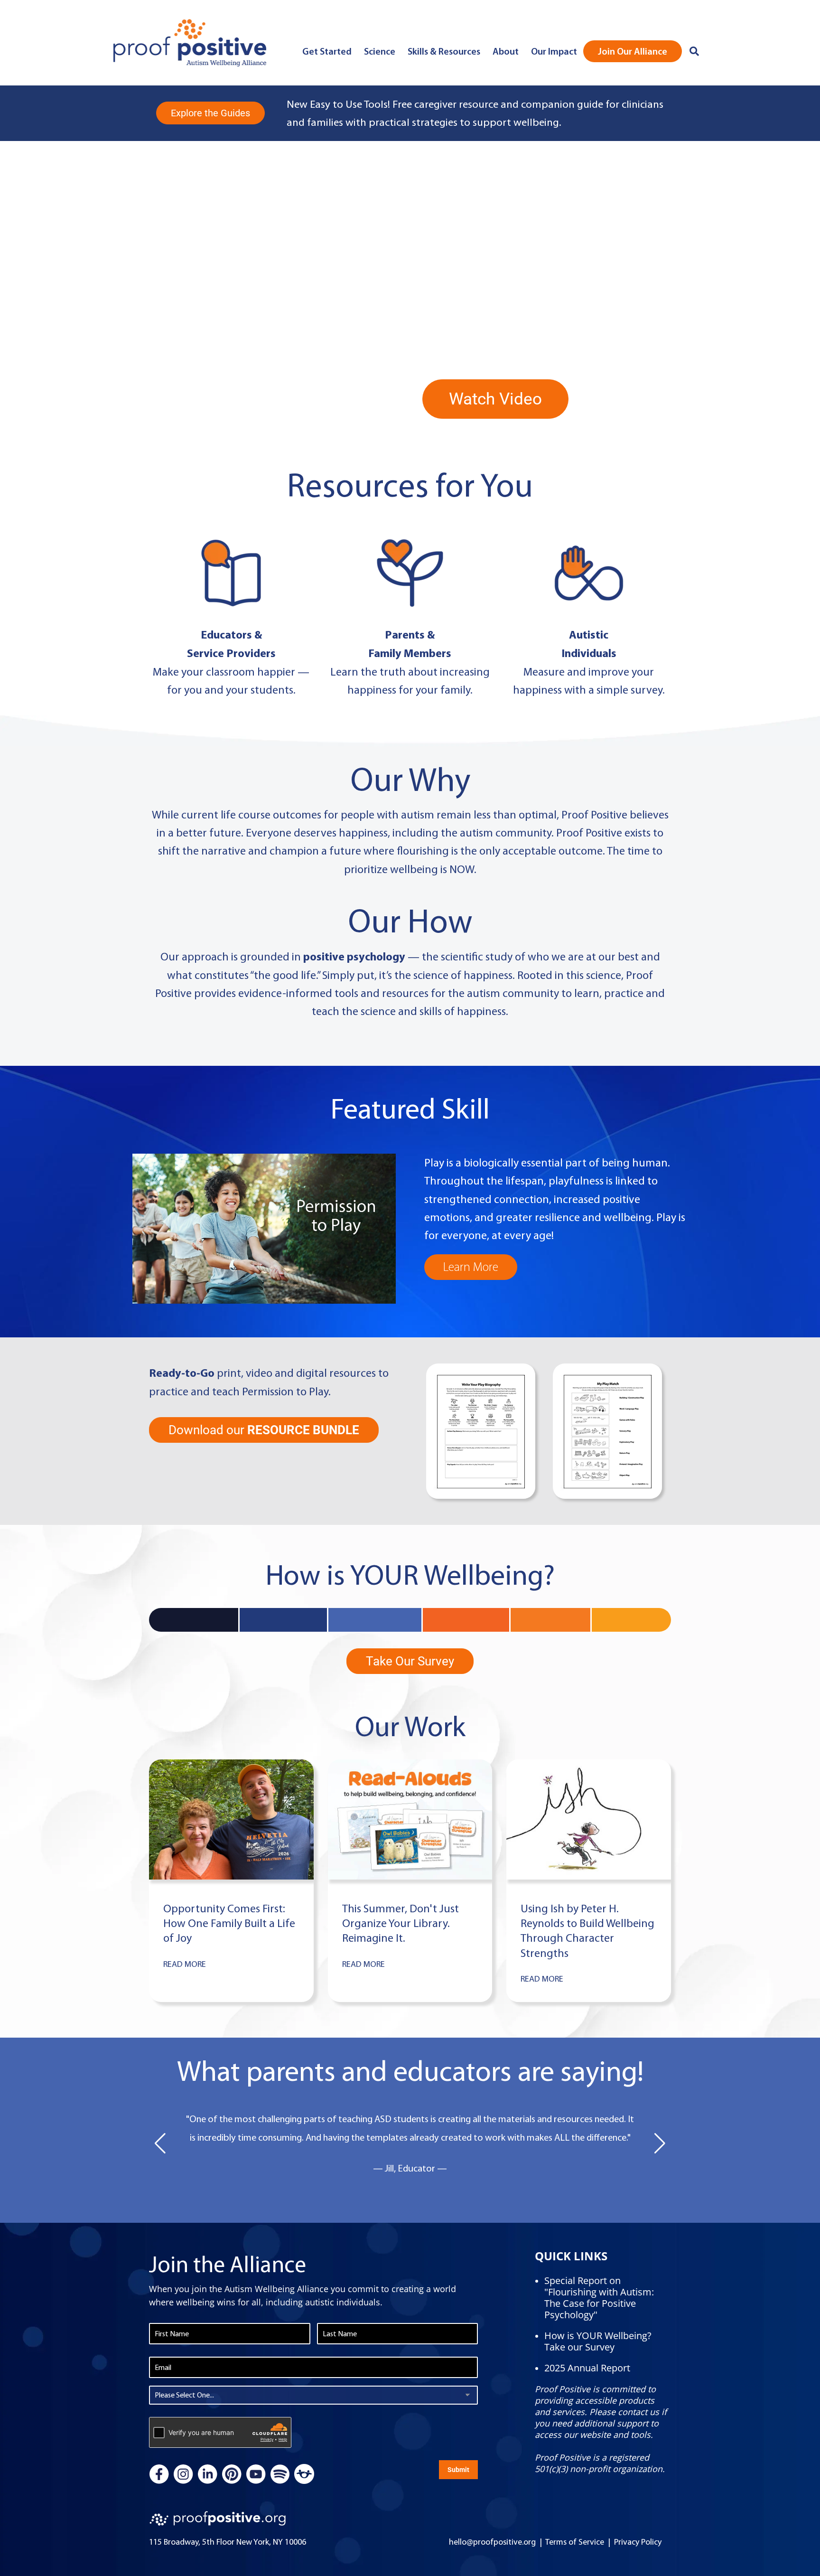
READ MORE (185, 1964)
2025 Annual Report (587, 2368)
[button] (160, 2144)
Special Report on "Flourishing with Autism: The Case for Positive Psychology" (599, 2298)
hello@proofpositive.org (492, 2542)
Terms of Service (575, 2542)
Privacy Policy (638, 2542)
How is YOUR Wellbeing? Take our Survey (598, 2341)
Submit (458, 2470)
